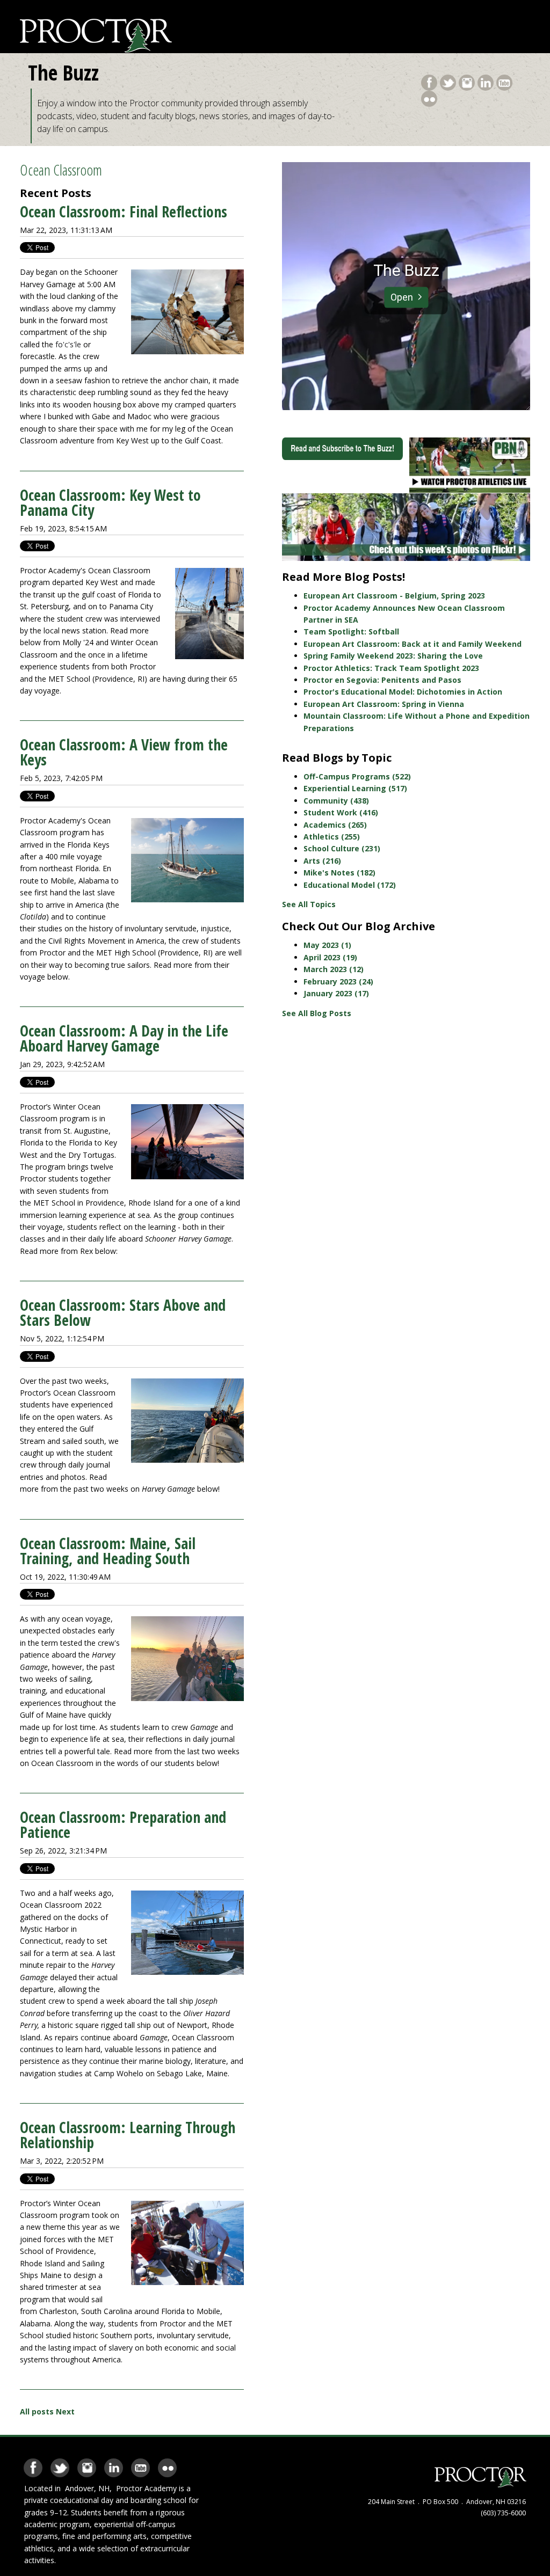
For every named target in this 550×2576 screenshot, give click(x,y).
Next (65, 2411)
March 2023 (334, 969)
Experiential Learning (355, 788)
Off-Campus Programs (357, 776)
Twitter (448, 81)
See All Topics (309, 904)
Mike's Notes (339, 873)
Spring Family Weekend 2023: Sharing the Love (393, 656)
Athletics (332, 837)
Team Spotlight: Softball (351, 632)
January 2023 (336, 993)
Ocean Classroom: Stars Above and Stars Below (123, 1312)
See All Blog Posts (317, 1013)
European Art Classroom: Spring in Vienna (384, 704)
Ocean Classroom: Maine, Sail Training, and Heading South (108, 1551)
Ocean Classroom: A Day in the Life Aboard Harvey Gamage (124, 1038)
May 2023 (327, 945)
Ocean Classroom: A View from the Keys (124, 752)
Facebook (429, 81)
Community (336, 801)
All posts (37, 2411)
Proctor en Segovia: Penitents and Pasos (382, 680)
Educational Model (350, 885)
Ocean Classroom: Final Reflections (124, 211)
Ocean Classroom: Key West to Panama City (110, 502)
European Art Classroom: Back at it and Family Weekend (412, 644)
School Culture (342, 848)
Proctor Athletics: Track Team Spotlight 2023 (391, 668)
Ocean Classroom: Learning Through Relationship (128, 2135)
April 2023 (330, 957)
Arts (322, 861)
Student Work (341, 812)
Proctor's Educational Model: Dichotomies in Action (403, 692)
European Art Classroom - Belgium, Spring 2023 (394, 596)
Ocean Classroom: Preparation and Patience (123, 1825)
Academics (335, 825)
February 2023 (338, 981)
